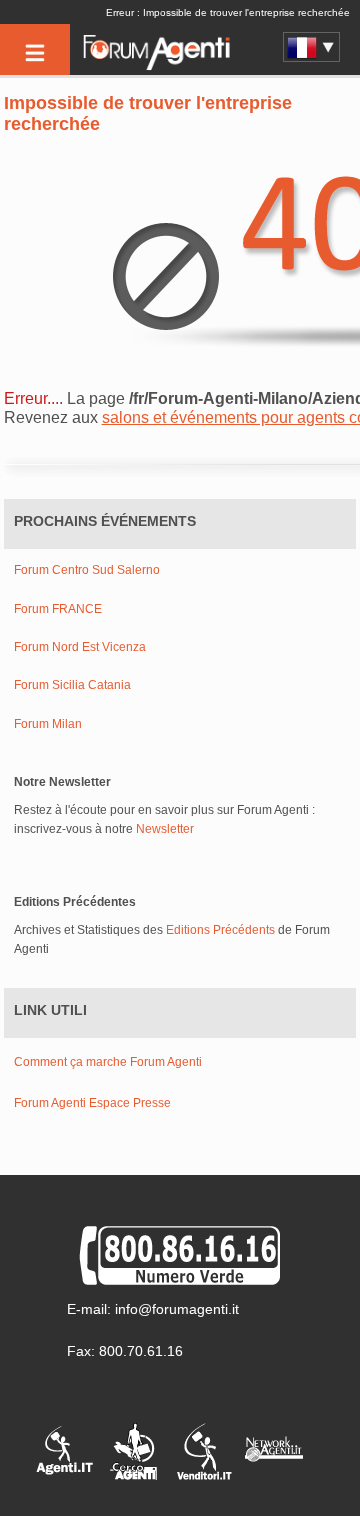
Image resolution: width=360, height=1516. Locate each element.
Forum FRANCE (58, 609)
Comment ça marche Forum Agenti (108, 1062)
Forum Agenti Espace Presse (92, 1103)
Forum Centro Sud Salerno (87, 570)
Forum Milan (48, 724)
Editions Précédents (220, 930)
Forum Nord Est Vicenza (80, 647)
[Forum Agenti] (155, 66)
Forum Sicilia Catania (72, 685)
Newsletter (165, 829)
